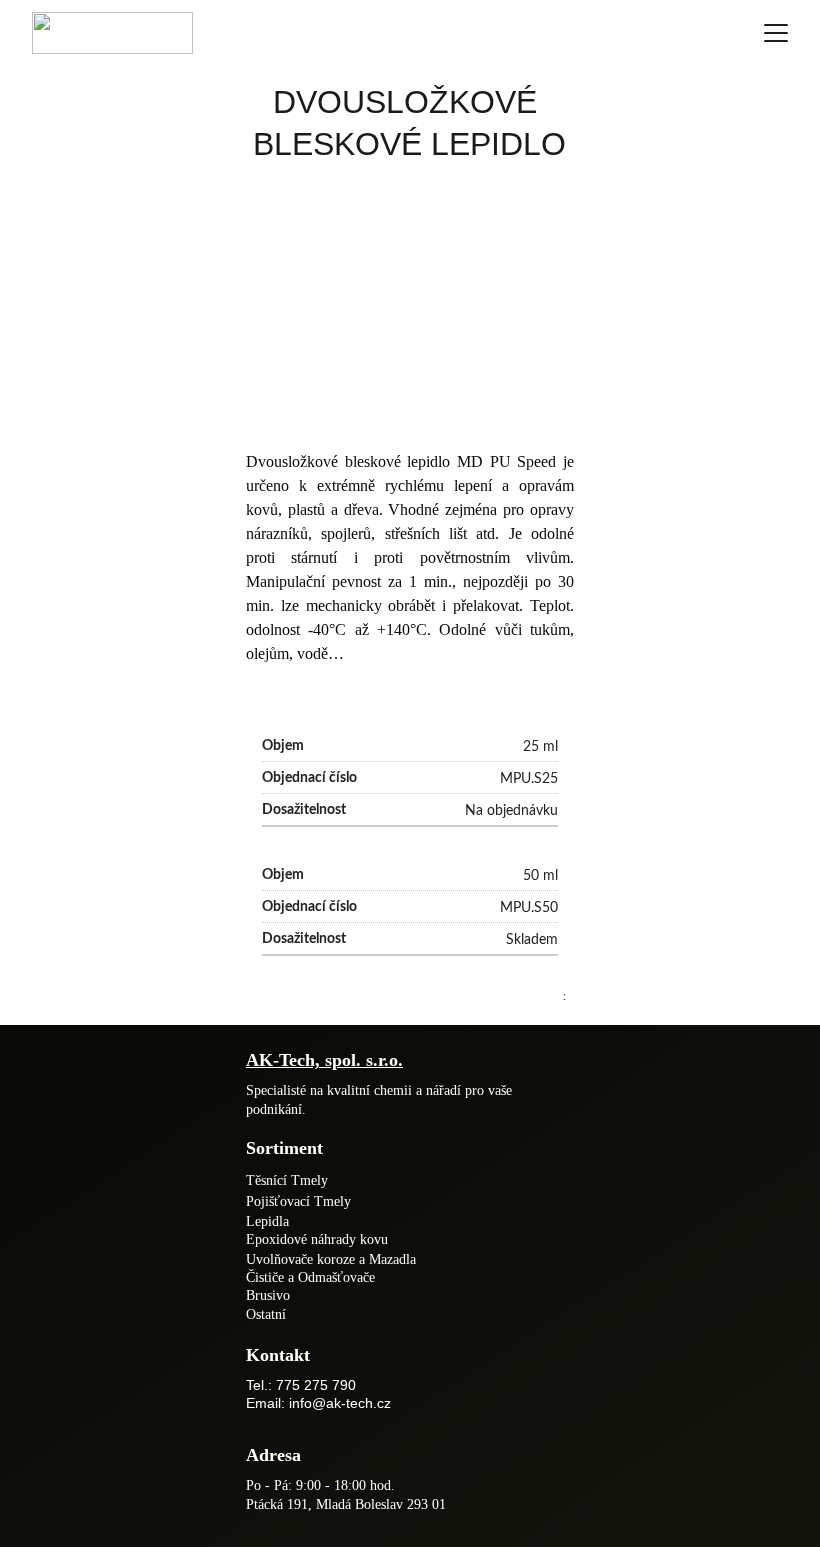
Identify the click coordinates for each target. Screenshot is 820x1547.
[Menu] (776, 33)
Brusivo (268, 1295)
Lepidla (267, 1221)
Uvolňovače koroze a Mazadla (331, 1259)
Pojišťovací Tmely (298, 1201)
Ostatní (266, 1314)
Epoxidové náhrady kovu (317, 1239)
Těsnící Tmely (287, 1180)
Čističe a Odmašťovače (310, 1277)
